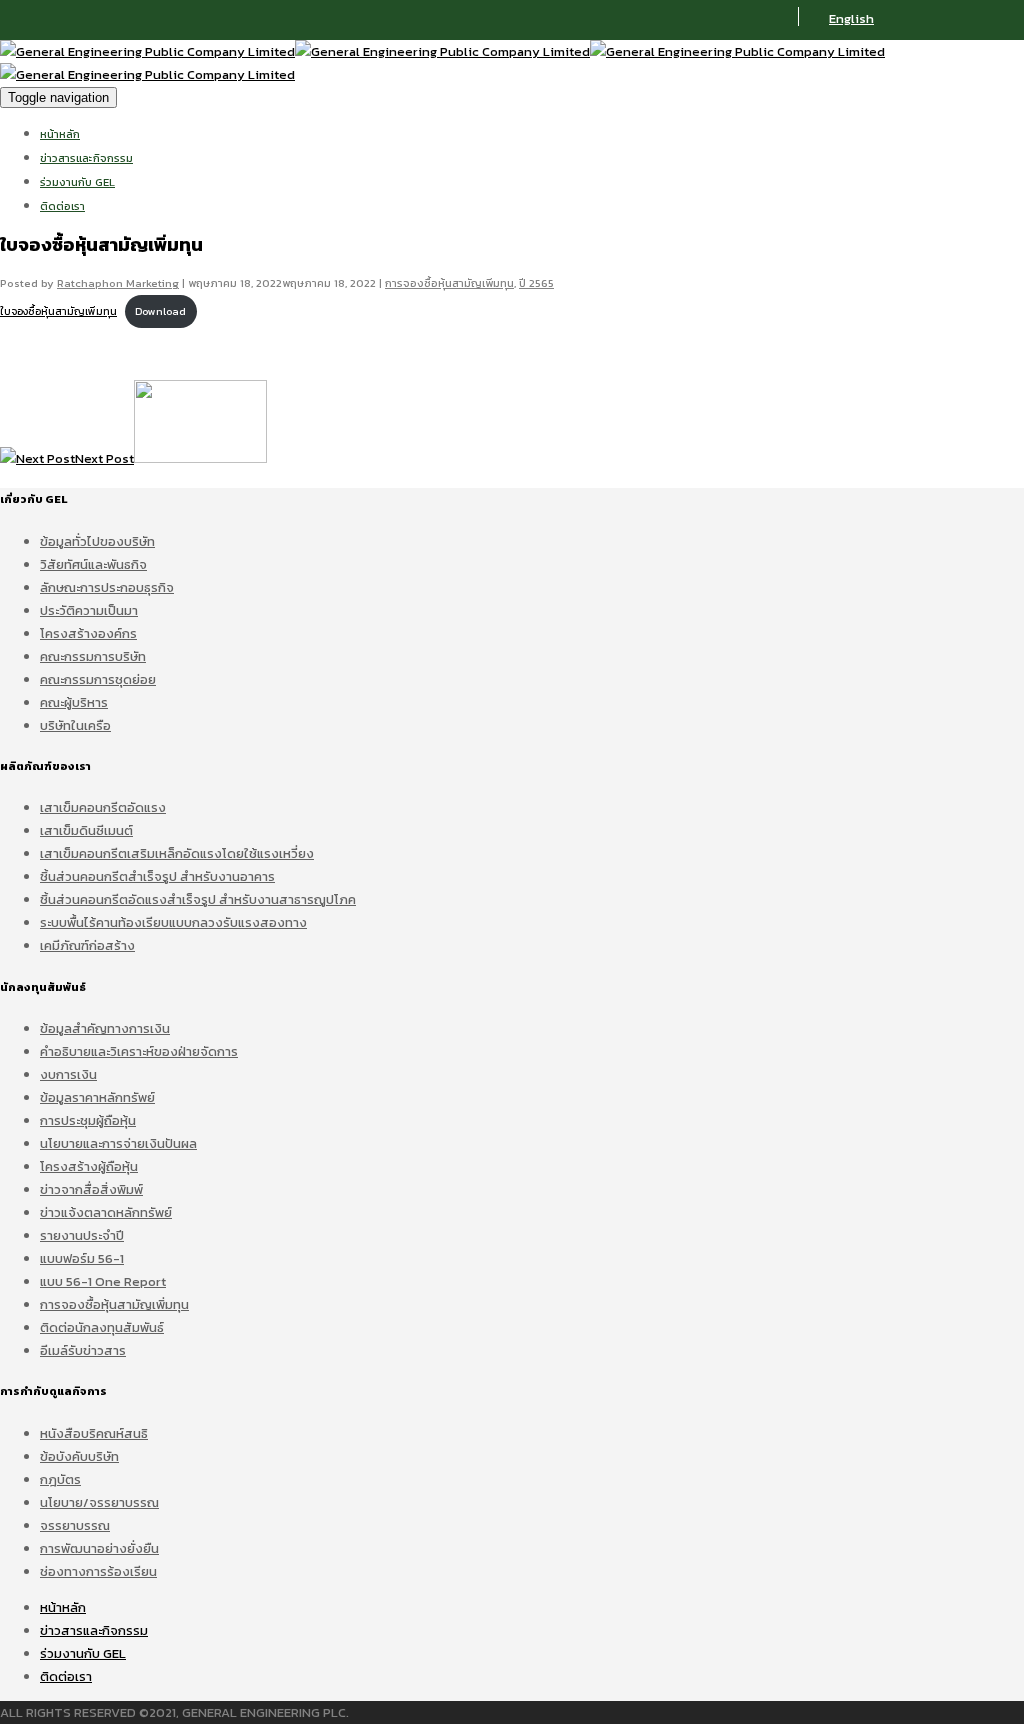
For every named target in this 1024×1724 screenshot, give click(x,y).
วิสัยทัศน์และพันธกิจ (93, 564)
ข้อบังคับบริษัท (79, 1456)
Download (160, 311)
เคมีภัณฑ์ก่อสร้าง (87, 945)
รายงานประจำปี (82, 1235)
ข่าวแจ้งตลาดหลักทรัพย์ (106, 1212)
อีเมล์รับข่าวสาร (83, 1350)
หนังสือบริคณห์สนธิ (94, 1433)
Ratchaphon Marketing (118, 283)
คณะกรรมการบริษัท (93, 656)
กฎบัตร (60, 1479)
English (851, 18)
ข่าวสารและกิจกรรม (86, 158)
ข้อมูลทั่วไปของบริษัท (97, 541)
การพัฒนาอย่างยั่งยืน (99, 1548)
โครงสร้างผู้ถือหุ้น (89, 1166)
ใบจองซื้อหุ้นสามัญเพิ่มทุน (58, 311)
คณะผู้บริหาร (74, 702)
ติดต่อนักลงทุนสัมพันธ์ (102, 1327)
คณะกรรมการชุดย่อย (98, 679)
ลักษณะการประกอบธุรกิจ (107, 587)
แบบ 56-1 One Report (103, 1281)
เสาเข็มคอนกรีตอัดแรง (103, 807)
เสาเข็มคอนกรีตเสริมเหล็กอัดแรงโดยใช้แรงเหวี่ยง (177, 853)
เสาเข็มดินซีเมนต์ (86, 830)
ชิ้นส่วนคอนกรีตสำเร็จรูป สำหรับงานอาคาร (157, 876)
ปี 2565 (536, 283)
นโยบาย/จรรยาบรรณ (99, 1502)
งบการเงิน (68, 1074)
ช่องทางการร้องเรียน (98, 1571)
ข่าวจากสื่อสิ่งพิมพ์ (91, 1189)
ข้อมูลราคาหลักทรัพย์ (97, 1097)
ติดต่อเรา (62, 206)
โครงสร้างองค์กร (88, 633)
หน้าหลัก (60, 134)
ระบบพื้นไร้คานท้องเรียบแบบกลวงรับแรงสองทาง (173, 922)
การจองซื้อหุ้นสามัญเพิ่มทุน (449, 283)
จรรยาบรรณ (75, 1525)
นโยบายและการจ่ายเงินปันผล (118, 1143)
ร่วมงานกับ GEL (77, 182)
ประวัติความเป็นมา (89, 610)
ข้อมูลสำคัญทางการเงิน (105, 1028)
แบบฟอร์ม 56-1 (82, 1258)
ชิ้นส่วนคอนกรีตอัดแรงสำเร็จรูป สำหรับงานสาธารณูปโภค (198, 899)
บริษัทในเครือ (75, 725)
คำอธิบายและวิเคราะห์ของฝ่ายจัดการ (139, 1051)
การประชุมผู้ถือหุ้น (88, 1120)
